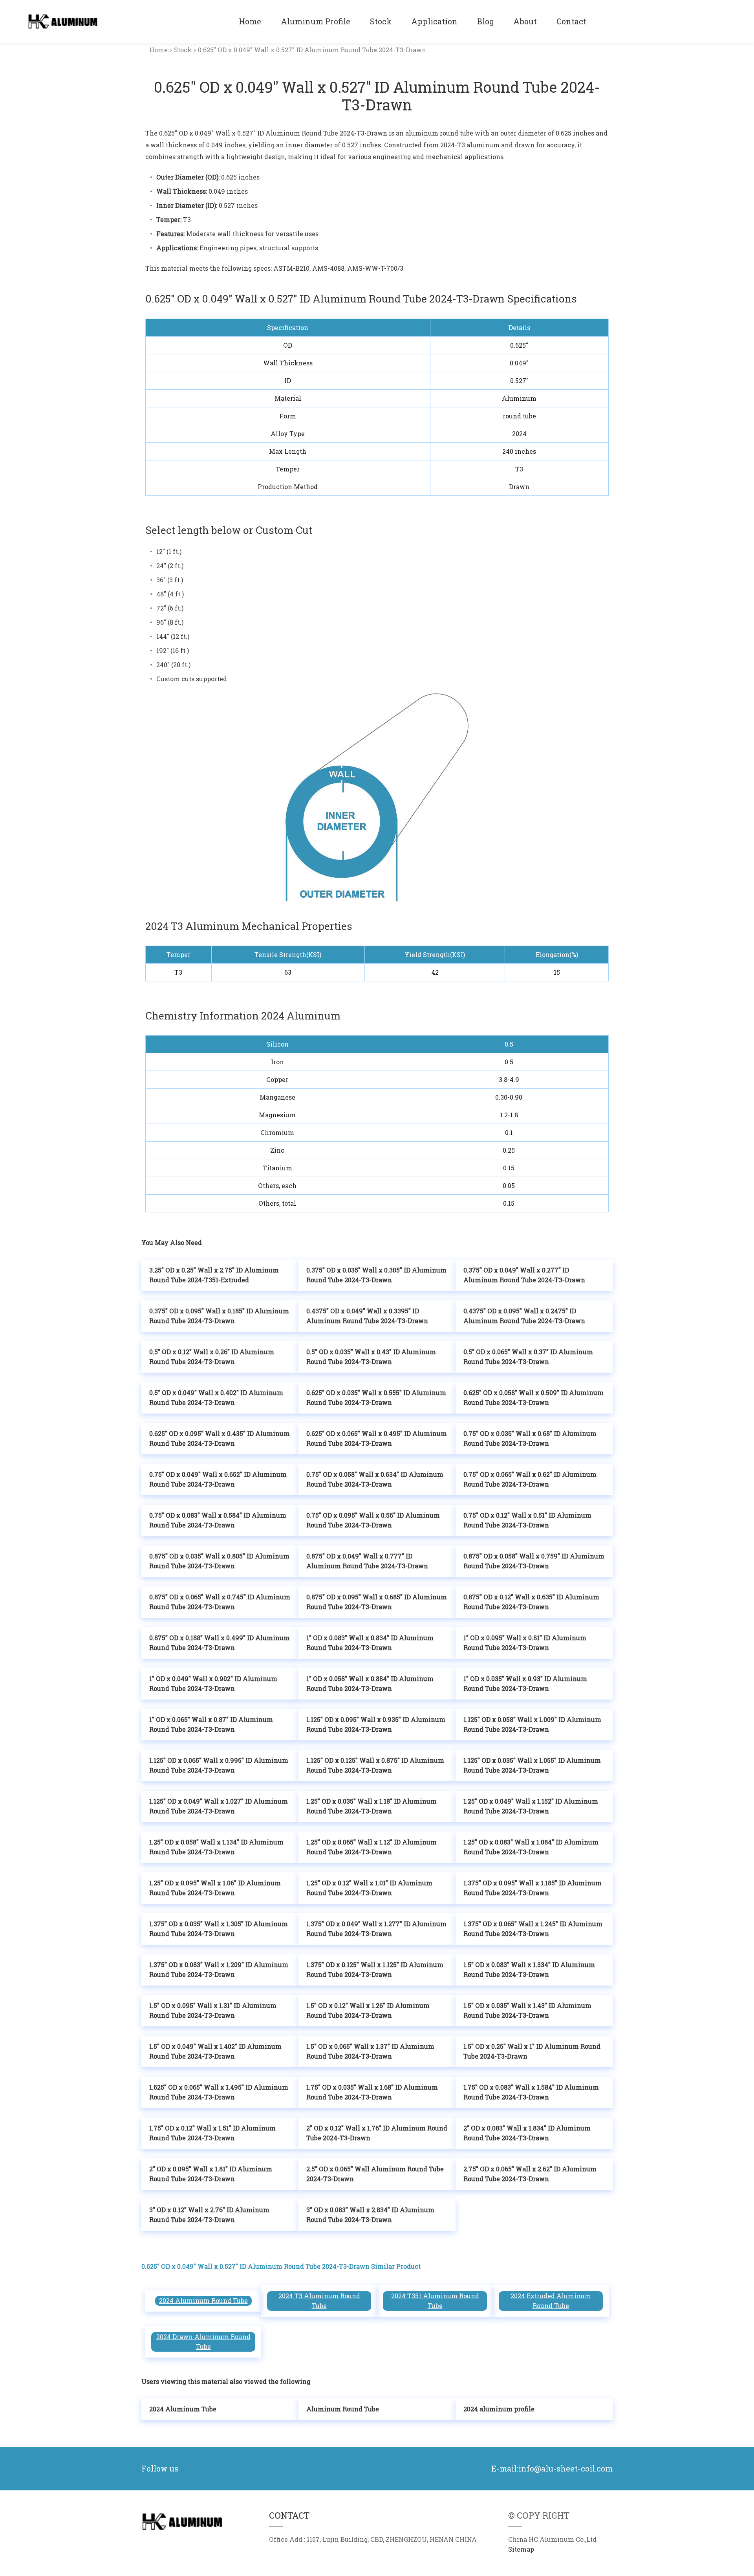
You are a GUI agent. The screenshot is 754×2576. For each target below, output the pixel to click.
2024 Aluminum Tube (183, 2409)
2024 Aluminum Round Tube (203, 2301)
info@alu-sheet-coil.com (565, 2469)
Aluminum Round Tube (343, 2409)
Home (250, 21)
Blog (485, 21)
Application (434, 21)
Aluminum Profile (316, 21)
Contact (571, 21)
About (525, 21)
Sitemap (521, 2549)
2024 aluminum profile (499, 2409)
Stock (381, 21)
